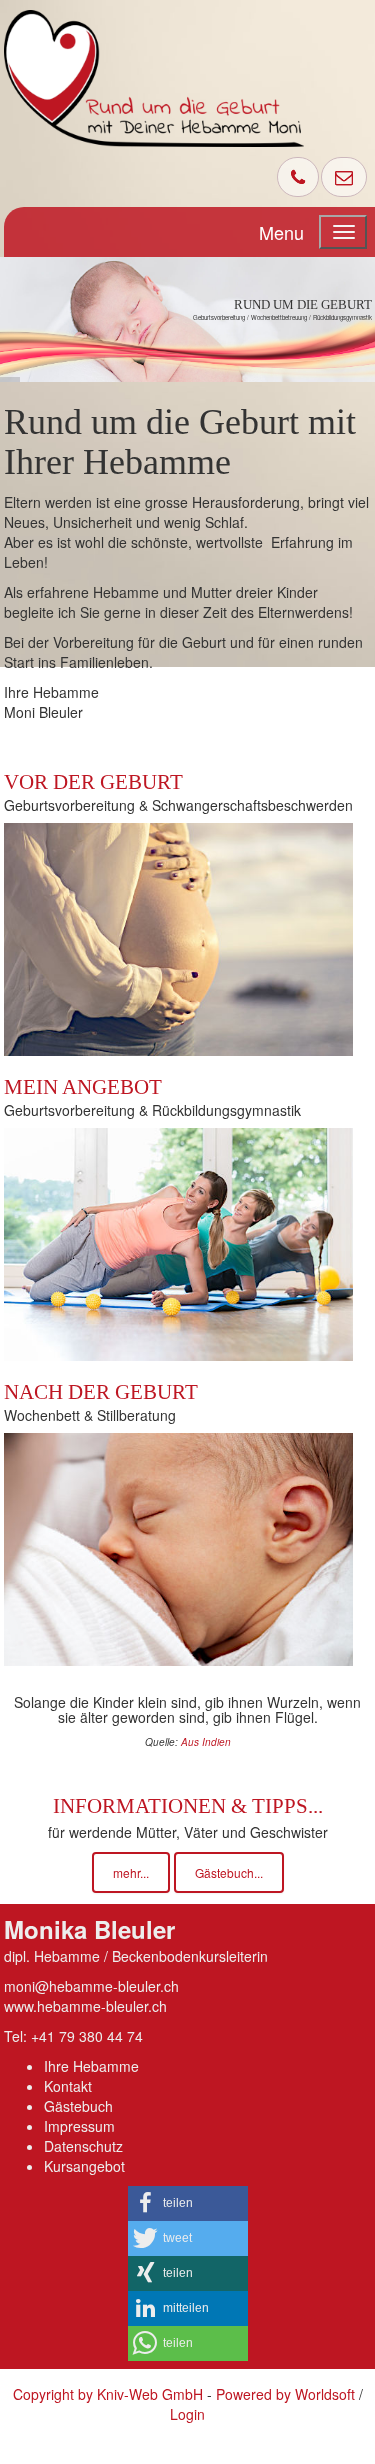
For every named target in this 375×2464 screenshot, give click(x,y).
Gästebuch (78, 2106)
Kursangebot (84, 2166)
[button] (188, 2203)
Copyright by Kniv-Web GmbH (108, 2394)
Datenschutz (83, 2146)
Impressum (79, 2126)
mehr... (131, 1872)
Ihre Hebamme (91, 2066)
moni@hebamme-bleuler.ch (91, 1986)
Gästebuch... (229, 1872)
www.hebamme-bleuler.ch (85, 2006)
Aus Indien (206, 1742)
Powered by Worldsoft (285, 2394)
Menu (281, 232)
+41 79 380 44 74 (87, 2036)
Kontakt (68, 2086)
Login (187, 2414)
